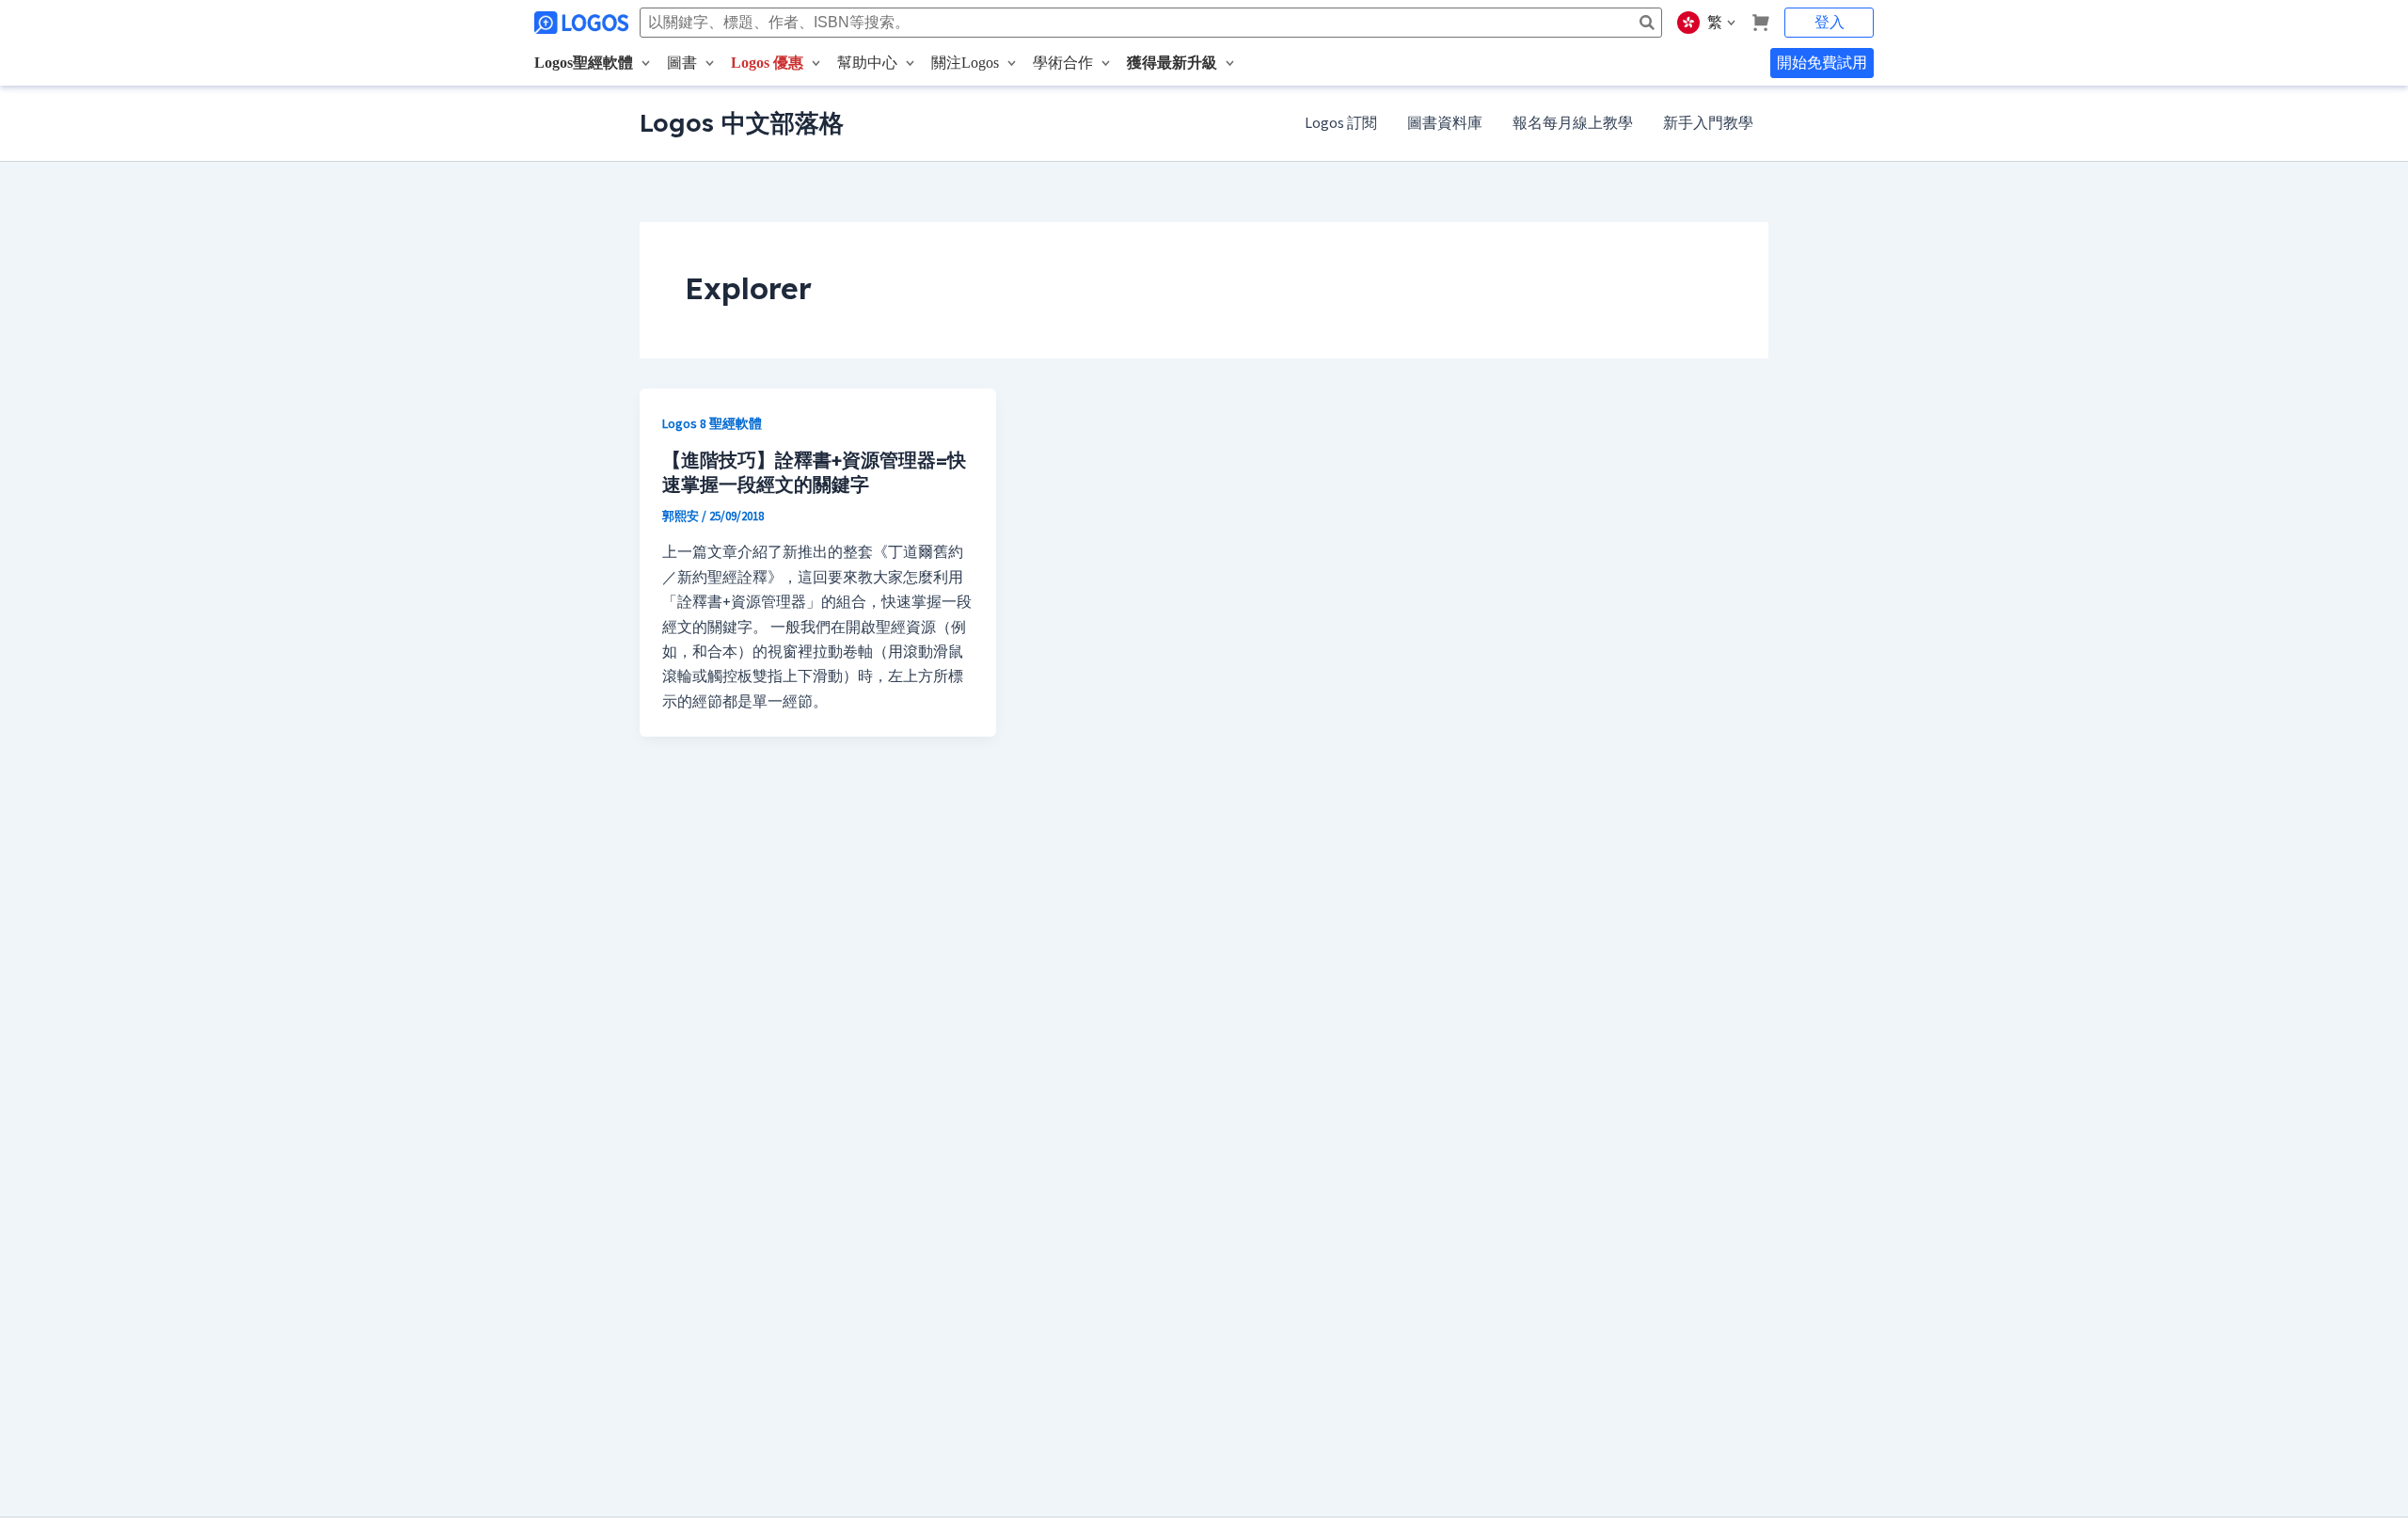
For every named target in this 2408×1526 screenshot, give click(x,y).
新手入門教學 (1708, 123)
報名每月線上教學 (1573, 123)
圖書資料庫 (1445, 123)
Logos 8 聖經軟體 (712, 424)
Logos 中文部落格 (742, 123)
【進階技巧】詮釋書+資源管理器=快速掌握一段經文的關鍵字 (814, 472)
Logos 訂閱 (1341, 123)
